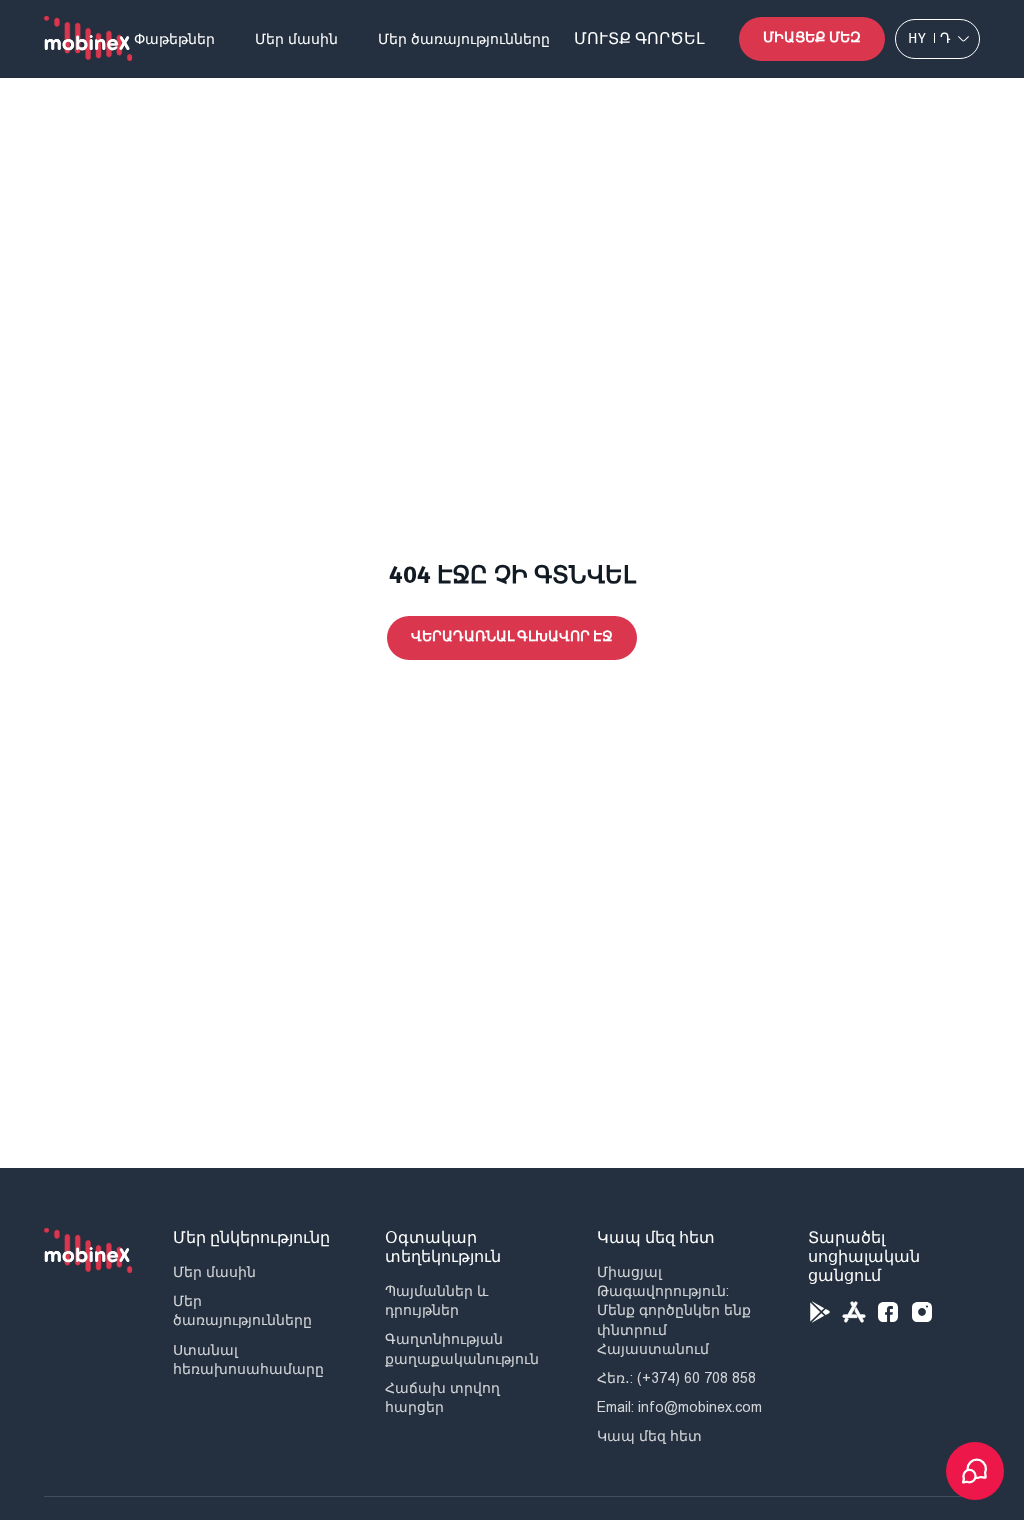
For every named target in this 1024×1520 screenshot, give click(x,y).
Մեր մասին (296, 39)
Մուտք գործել (639, 38)
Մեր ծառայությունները (464, 39)
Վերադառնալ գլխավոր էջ (512, 636)
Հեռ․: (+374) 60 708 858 (676, 1378)
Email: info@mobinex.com (679, 1407)
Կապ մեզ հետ (649, 1436)
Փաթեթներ (174, 39)
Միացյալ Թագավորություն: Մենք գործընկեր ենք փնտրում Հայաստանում (674, 1310)
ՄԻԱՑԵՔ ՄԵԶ (812, 37)
